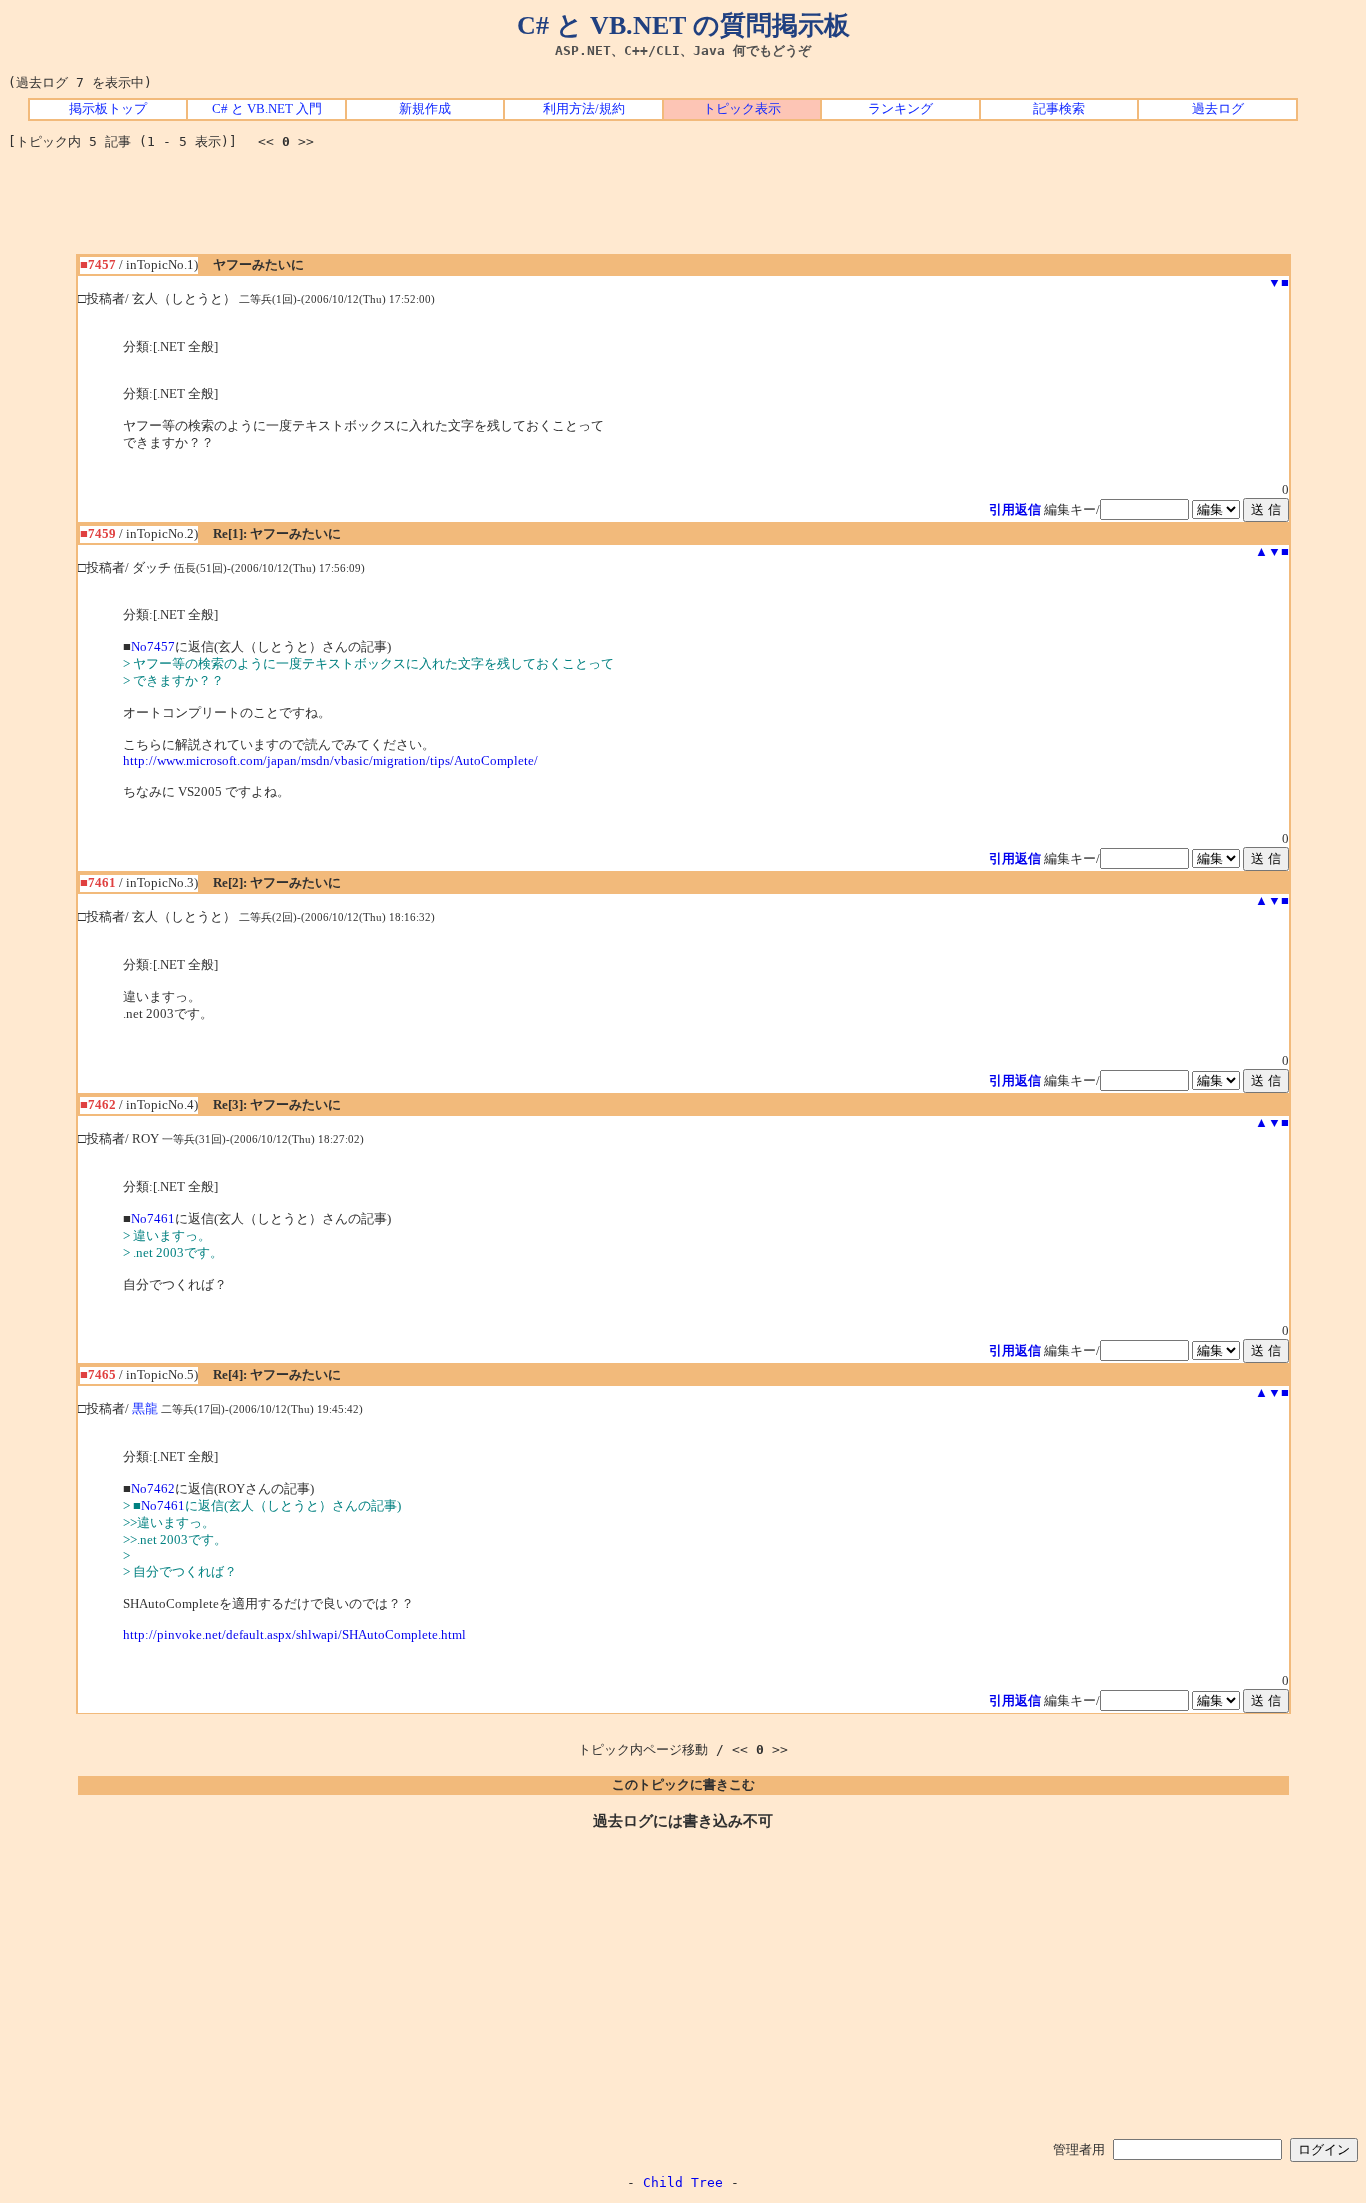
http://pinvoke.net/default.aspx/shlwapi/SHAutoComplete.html (294, 1635)
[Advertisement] (683, 209)
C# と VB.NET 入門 (267, 109)
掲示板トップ (108, 109)
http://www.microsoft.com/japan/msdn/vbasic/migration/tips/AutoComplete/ (330, 761)
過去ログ (1218, 109)
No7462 (153, 1489)
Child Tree (683, 2182)
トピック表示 (742, 109)
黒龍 (145, 1409)
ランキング (900, 109)
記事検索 (1059, 109)
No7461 (153, 1219)
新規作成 (425, 109)
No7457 (153, 647)
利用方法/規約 (584, 109)
